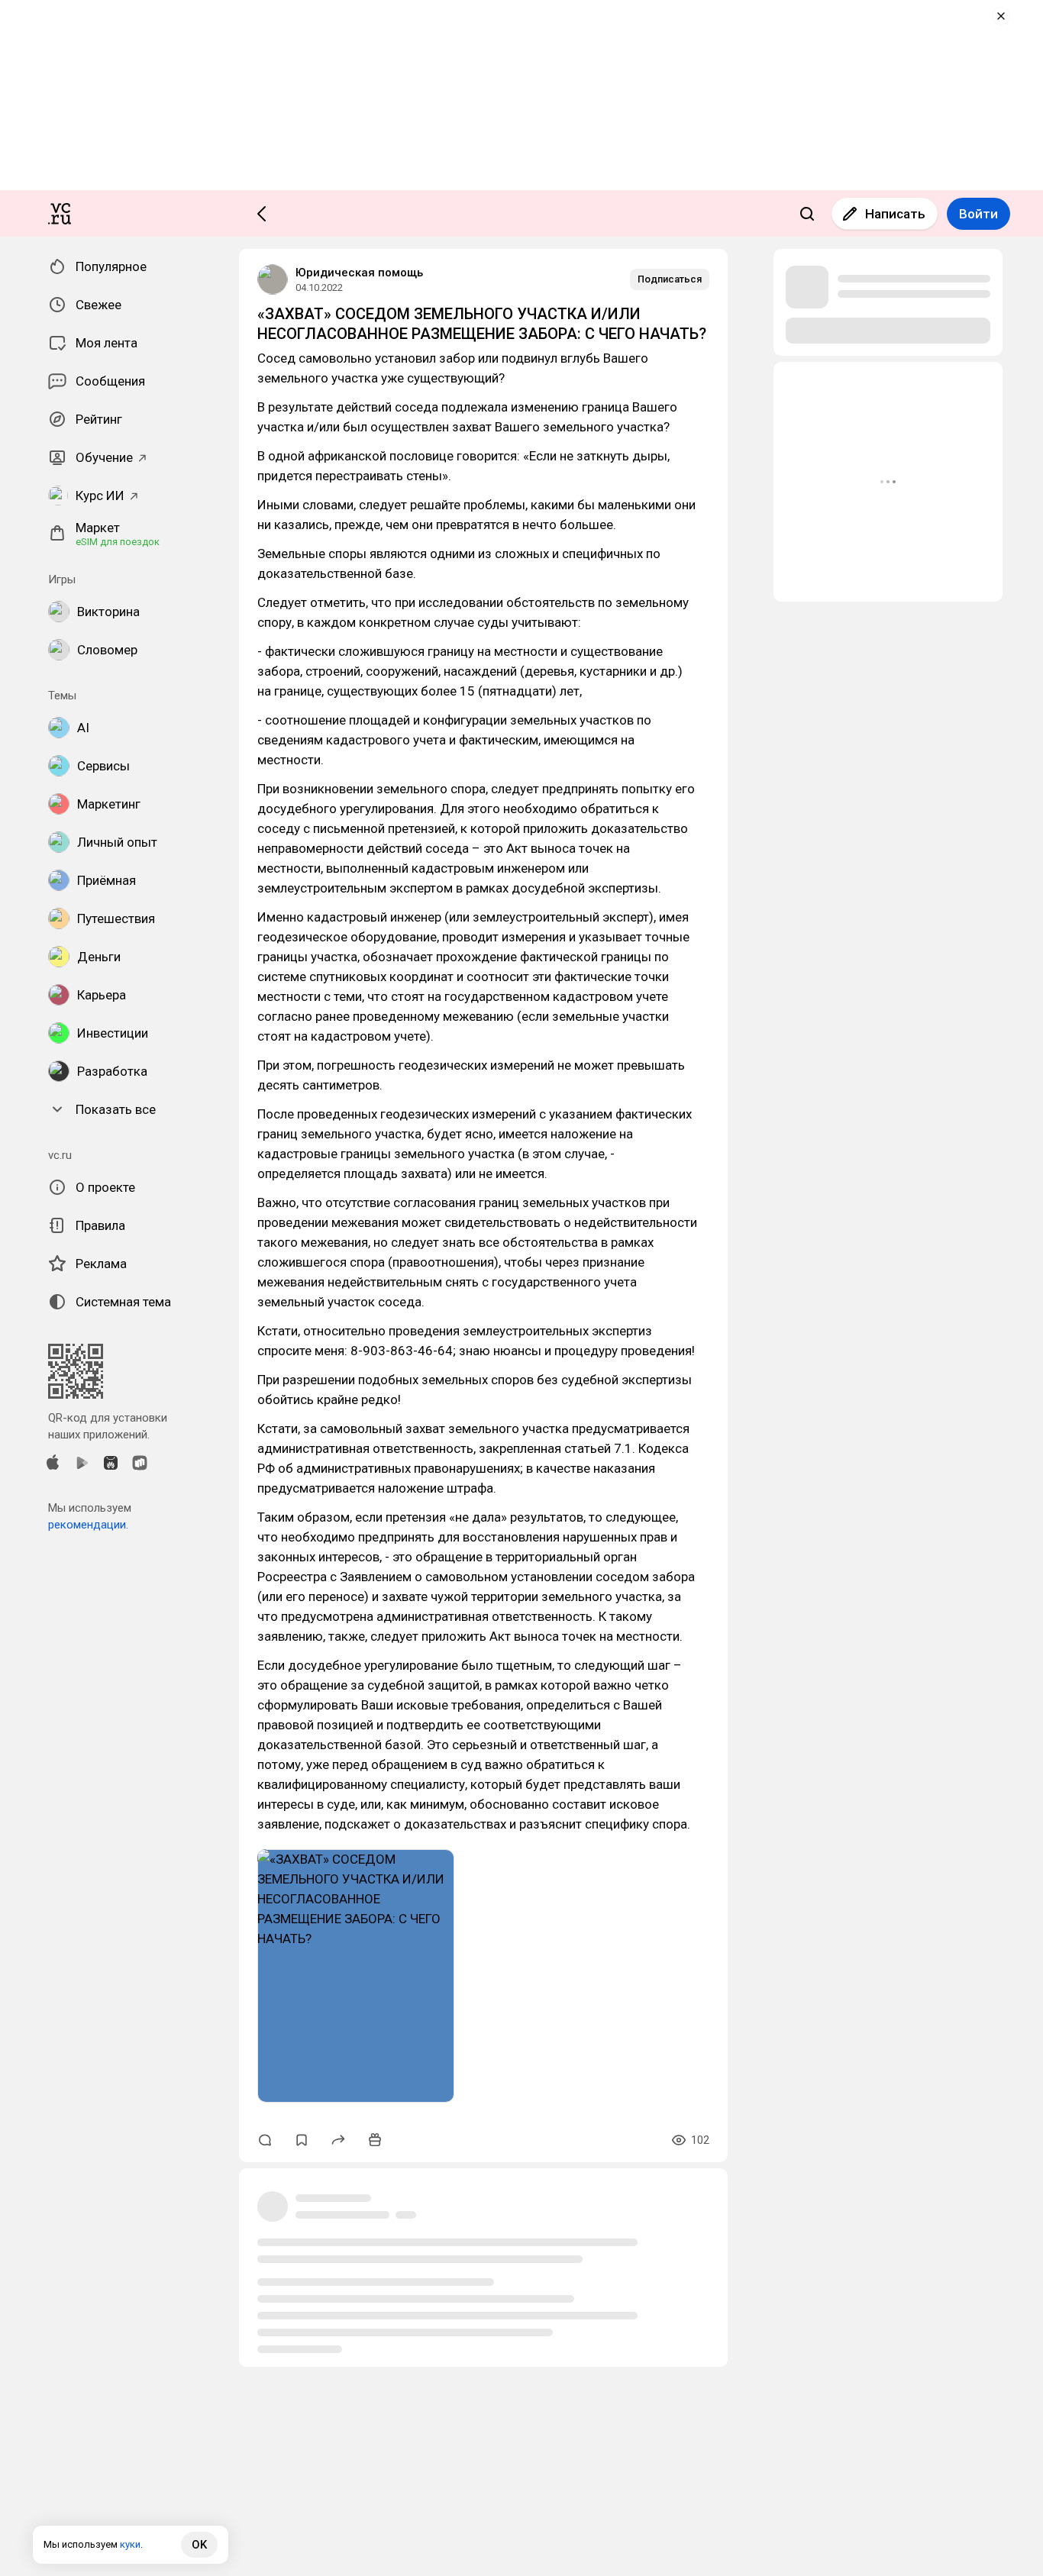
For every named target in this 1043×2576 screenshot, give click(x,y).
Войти (978, 214)
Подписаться (670, 279)
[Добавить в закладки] (302, 2140)
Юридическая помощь (359, 273)
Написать (895, 214)
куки (130, 2544)
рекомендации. (88, 1525)
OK (199, 2545)
